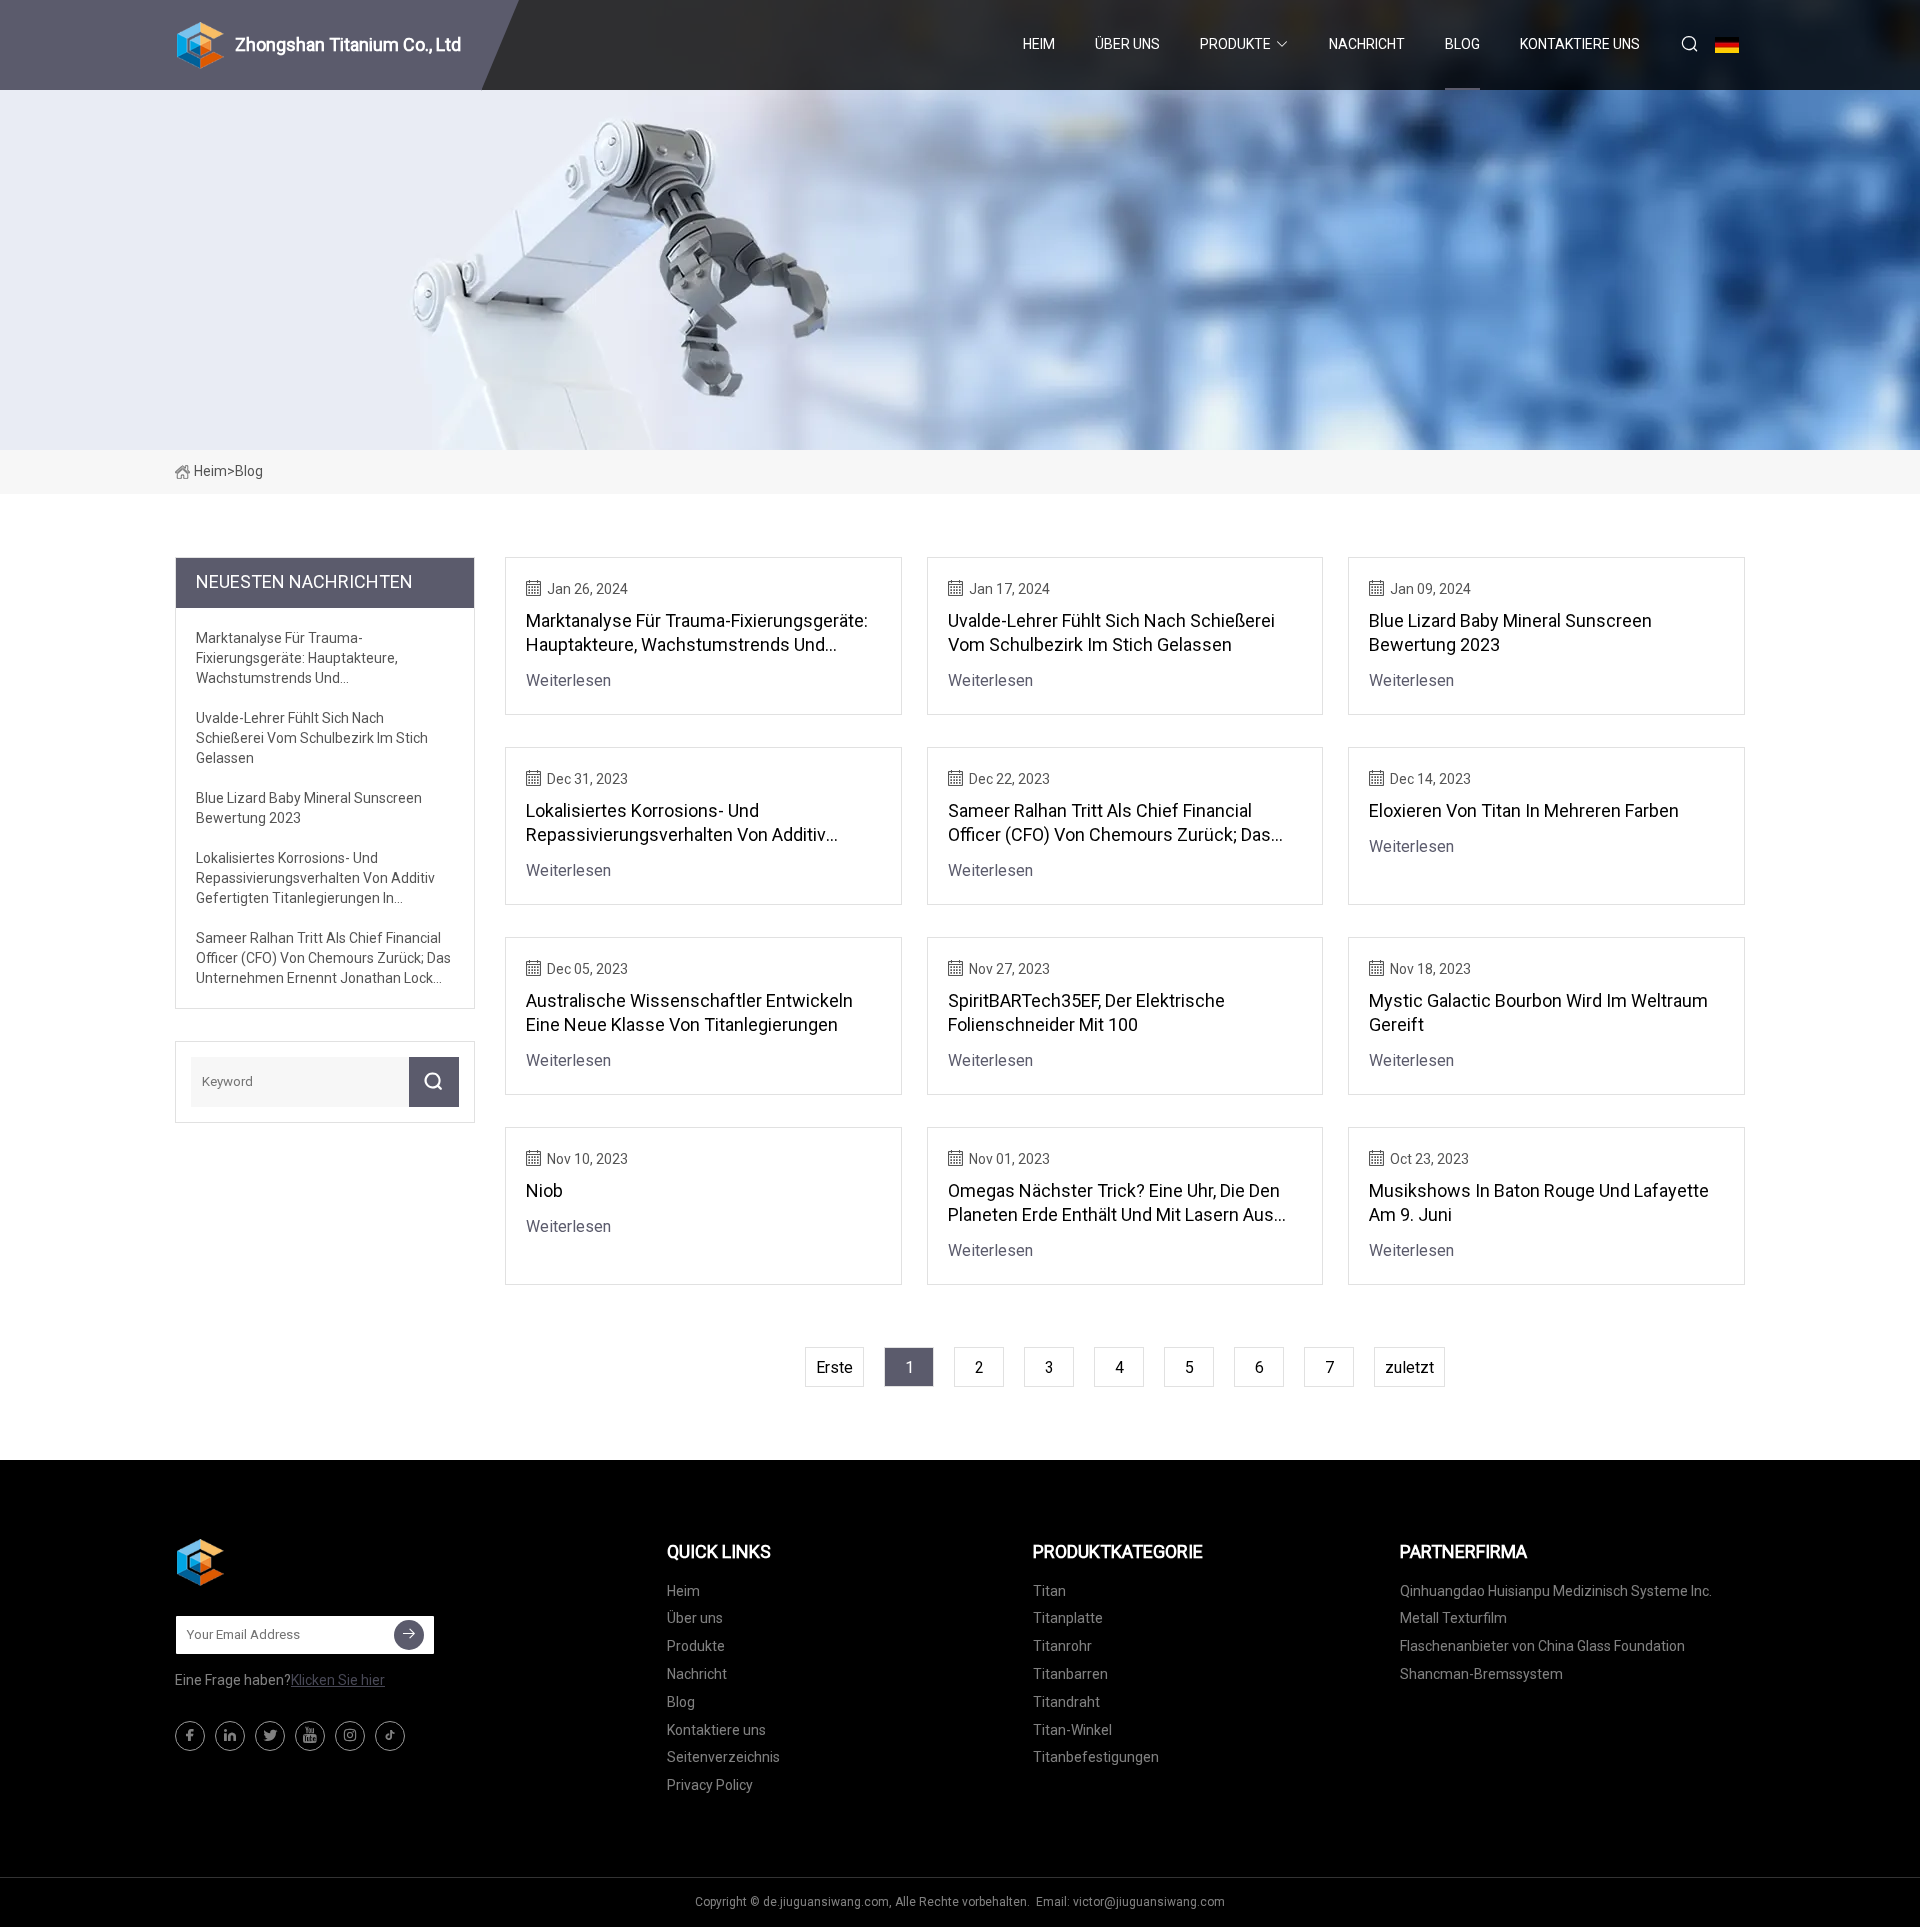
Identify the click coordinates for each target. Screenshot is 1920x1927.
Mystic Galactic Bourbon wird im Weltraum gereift (1538, 1012)
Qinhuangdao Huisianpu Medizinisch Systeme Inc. (1556, 1591)
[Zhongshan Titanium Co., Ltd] (275, 1562)
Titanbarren (1070, 1674)
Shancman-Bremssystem (1481, 1674)
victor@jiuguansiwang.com (1149, 1902)
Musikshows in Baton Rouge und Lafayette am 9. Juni (1539, 1202)
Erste (834, 1367)
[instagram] (350, 1736)
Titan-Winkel (1072, 1730)
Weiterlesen (568, 680)
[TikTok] (390, 1736)
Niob (544, 1190)
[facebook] (190, 1736)
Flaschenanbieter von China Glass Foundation (1542, 1646)
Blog (1462, 44)
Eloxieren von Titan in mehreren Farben (1524, 810)
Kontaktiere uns (1580, 44)
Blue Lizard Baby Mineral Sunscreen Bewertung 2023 (1510, 632)
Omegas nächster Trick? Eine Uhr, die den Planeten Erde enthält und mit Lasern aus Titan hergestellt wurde (1114, 1203)
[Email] (409, 1635)
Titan (1049, 1591)
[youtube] (310, 1736)
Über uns (1127, 44)
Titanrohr (1062, 1646)
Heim (1039, 44)
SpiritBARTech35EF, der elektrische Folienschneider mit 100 (1086, 1012)
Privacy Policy (710, 1785)
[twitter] (270, 1736)
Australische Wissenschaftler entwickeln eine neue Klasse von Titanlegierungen (689, 1012)
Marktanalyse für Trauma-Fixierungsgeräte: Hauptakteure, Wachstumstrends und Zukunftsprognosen (697, 633)
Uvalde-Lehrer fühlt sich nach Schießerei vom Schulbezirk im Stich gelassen (1111, 632)
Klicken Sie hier (338, 1680)
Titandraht (1066, 1702)
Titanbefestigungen (1096, 1757)
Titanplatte (1068, 1618)
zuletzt (1409, 1367)
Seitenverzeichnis (723, 1757)
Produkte (1235, 44)
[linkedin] (230, 1736)
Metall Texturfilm (1453, 1618)
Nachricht (1367, 44)
